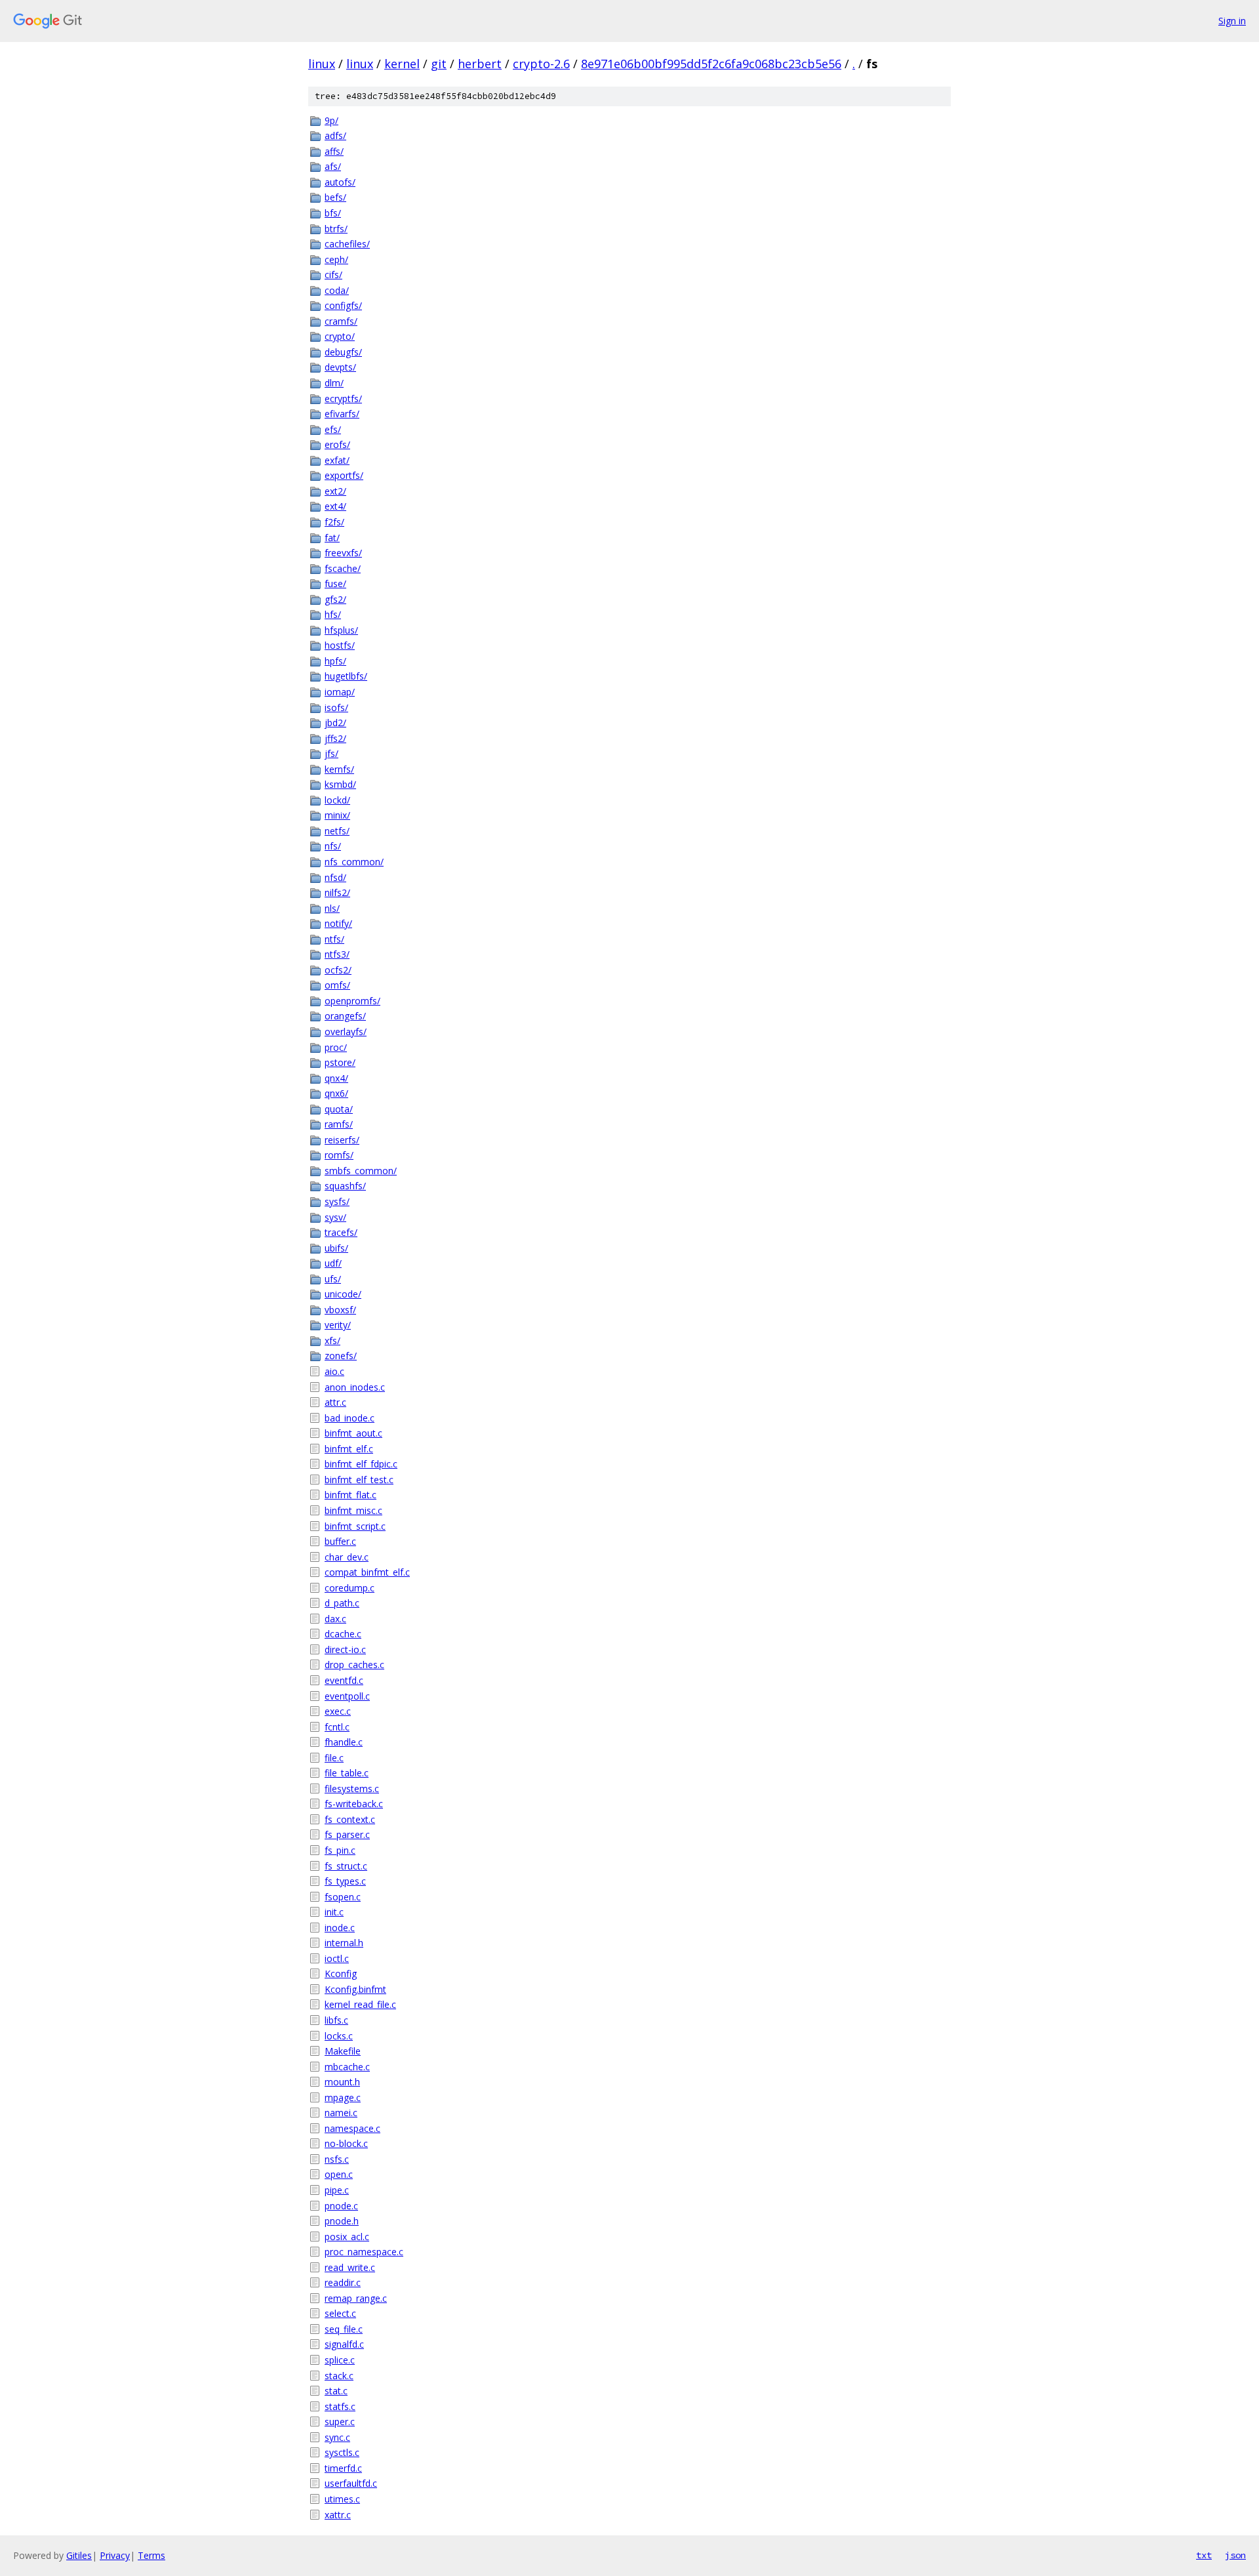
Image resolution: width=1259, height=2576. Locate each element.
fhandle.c (344, 1742)
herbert (480, 64)
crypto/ (340, 336)
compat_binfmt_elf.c (367, 1572)
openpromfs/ (352, 1001)
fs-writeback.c (354, 1804)
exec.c (338, 1711)
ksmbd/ (340, 784)
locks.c (339, 2036)
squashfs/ (345, 1186)
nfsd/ (335, 877)
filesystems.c (352, 1789)
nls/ (332, 908)
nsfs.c (337, 2159)
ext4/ (335, 506)
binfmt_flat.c (350, 1495)
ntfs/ (334, 939)
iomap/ (340, 692)
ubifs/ (336, 1248)
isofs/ (336, 707)
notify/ (338, 923)
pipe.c (337, 2190)
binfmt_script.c (355, 1526)
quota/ (339, 1109)
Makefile (343, 2051)
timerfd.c (343, 2468)
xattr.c (338, 2515)
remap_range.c (356, 2298)
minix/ (337, 815)
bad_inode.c (350, 1418)
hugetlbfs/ (346, 676)
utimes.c (342, 2499)
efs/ (333, 429)
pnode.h (342, 2221)
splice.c (340, 2360)
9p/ (331, 120)
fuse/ (335, 583)
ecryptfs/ (343, 399)
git (439, 64)
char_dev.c (347, 1557)
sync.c (337, 2437)
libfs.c (336, 2020)
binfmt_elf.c (349, 1449)
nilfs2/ (337, 892)
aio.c (334, 1371)
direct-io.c (345, 1649)
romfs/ (339, 1155)
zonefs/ (341, 1356)
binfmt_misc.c (353, 1510)
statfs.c (340, 2406)
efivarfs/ (342, 414)
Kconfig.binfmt (355, 1989)
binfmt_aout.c (353, 1433)
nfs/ (333, 846)
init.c (334, 1912)
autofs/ (340, 182)
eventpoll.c (347, 1696)
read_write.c (350, 2267)
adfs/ (335, 135)
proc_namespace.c (364, 2252)
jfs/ (331, 753)
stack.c (339, 2376)
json (1235, 2555)
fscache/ (343, 568)
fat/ (332, 538)
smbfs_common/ (361, 1171)
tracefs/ (341, 1232)
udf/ (333, 1263)
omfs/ (337, 985)
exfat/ (337, 460)
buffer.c (340, 1541)
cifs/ (333, 275)
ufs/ (333, 1279)
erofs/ (337, 444)
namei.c (341, 2113)
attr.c (335, 1402)
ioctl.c (337, 1958)
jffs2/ (335, 738)
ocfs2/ (338, 970)
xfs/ (332, 1340)
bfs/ (333, 213)
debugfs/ (343, 352)
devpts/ (340, 367)
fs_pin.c (340, 1850)
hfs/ (333, 614)
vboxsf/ (340, 1310)
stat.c (336, 2391)
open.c (339, 2174)
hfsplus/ (341, 630)
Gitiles (79, 2555)
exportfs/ (344, 475)
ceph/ (336, 259)
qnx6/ (336, 1093)
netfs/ (337, 831)
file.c (334, 1758)
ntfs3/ (337, 954)
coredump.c (350, 1588)
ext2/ (335, 491)
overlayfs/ (346, 1032)
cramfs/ (341, 321)
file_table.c (347, 1773)
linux (322, 64)
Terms (151, 2555)
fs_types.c (345, 1881)
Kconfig (341, 1973)
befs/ (335, 197)
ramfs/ (339, 1124)
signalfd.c (344, 2344)
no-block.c (346, 2143)
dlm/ (334, 383)
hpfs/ (335, 661)
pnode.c (341, 2206)
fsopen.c (343, 1897)
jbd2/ (335, 723)
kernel (402, 64)
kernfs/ (339, 769)
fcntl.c (337, 1727)
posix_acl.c (347, 2237)
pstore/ (340, 1062)
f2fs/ (334, 522)
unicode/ (343, 1294)
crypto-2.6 (541, 64)
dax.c (335, 1619)
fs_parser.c (347, 1834)
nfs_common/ (354, 862)
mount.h (342, 2082)
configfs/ (343, 305)
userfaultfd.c (351, 2483)
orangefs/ (345, 1016)
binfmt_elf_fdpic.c (361, 1464)
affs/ (334, 151)
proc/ (336, 1047)
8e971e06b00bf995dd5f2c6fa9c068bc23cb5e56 (711, 64)
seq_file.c (344, 2329)
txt (1204, 2555)
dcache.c (343, 1634)
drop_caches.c (354, 1665)
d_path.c (342, 1603)
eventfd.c (344, 1680)
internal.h (344, 1943)
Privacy (115, 2555)
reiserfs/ (342, 1140)
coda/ (337, 290)
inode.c (340, 1928)
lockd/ (337, 800)
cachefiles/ (347, 244)
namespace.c (352, 2128)
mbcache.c (347, 2067)
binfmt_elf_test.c (359, 1480)
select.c (340, 2313)
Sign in (1232, 21)
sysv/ (335, 1217)
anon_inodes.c (355, 1387)
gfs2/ (335, 599)
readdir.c (343, 2282)
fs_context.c (350, 1819)
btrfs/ (336, 229)
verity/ (338, 1325)
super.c (340, 2422)
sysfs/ (337, 1201)
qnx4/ (336, 1078)
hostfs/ (340, 645)
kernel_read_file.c (360, 2004)
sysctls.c (342, 2452)
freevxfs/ (343, 553)
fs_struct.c (346, 1866)
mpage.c (343, 2097)
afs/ (333, 166)
